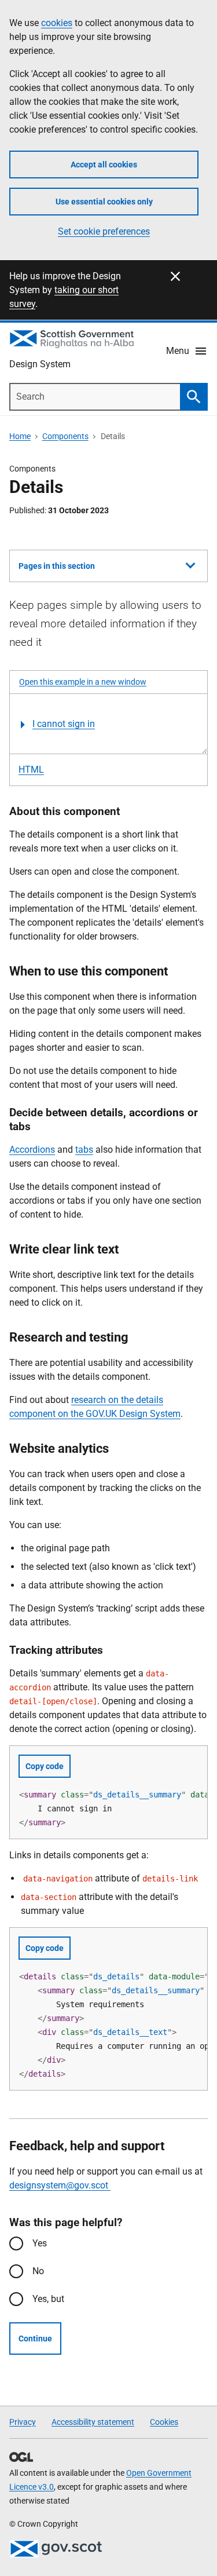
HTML (31, 770)
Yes (40, 2243)
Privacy (23, 2422)
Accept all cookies (104, 165)
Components (65, 436)
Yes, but (48, 2299)
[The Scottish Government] (56, 2549)
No (38, 2271)
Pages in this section (57, 571)
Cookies (164, 2422)
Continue (35, 2339)
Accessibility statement (93, 2422)
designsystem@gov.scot (60, 2185)
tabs (84, 1150)
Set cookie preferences (104, 231)
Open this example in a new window (83, 682)
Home (20, 436)
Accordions (32, 1150)
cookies (57, 23)
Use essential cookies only (104, 202)
